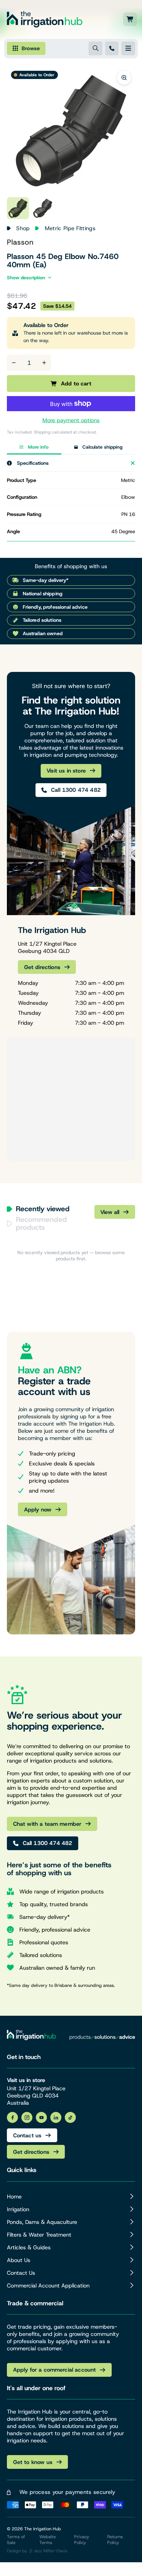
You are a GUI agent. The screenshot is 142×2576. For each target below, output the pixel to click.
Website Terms (48, 2540)
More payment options (71, 420)
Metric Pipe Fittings (70, 228)
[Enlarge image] (124, 78)
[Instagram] (27, 2117)
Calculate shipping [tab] (102, 447)
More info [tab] (38, 447)
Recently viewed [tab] (43, 1209)
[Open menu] (128, 48)
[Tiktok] (70, 2117)
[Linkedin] (56, 2117)
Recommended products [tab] (41, 1224)
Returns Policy (115, 2540)
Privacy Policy (82, 2540)
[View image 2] (43, 208)
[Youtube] (41, 2117)
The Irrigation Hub (43, 2529)
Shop (23, 228)
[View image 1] (18, 208)
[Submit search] (95, 48)
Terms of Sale (16, 2540)
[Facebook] (12, 2117)
